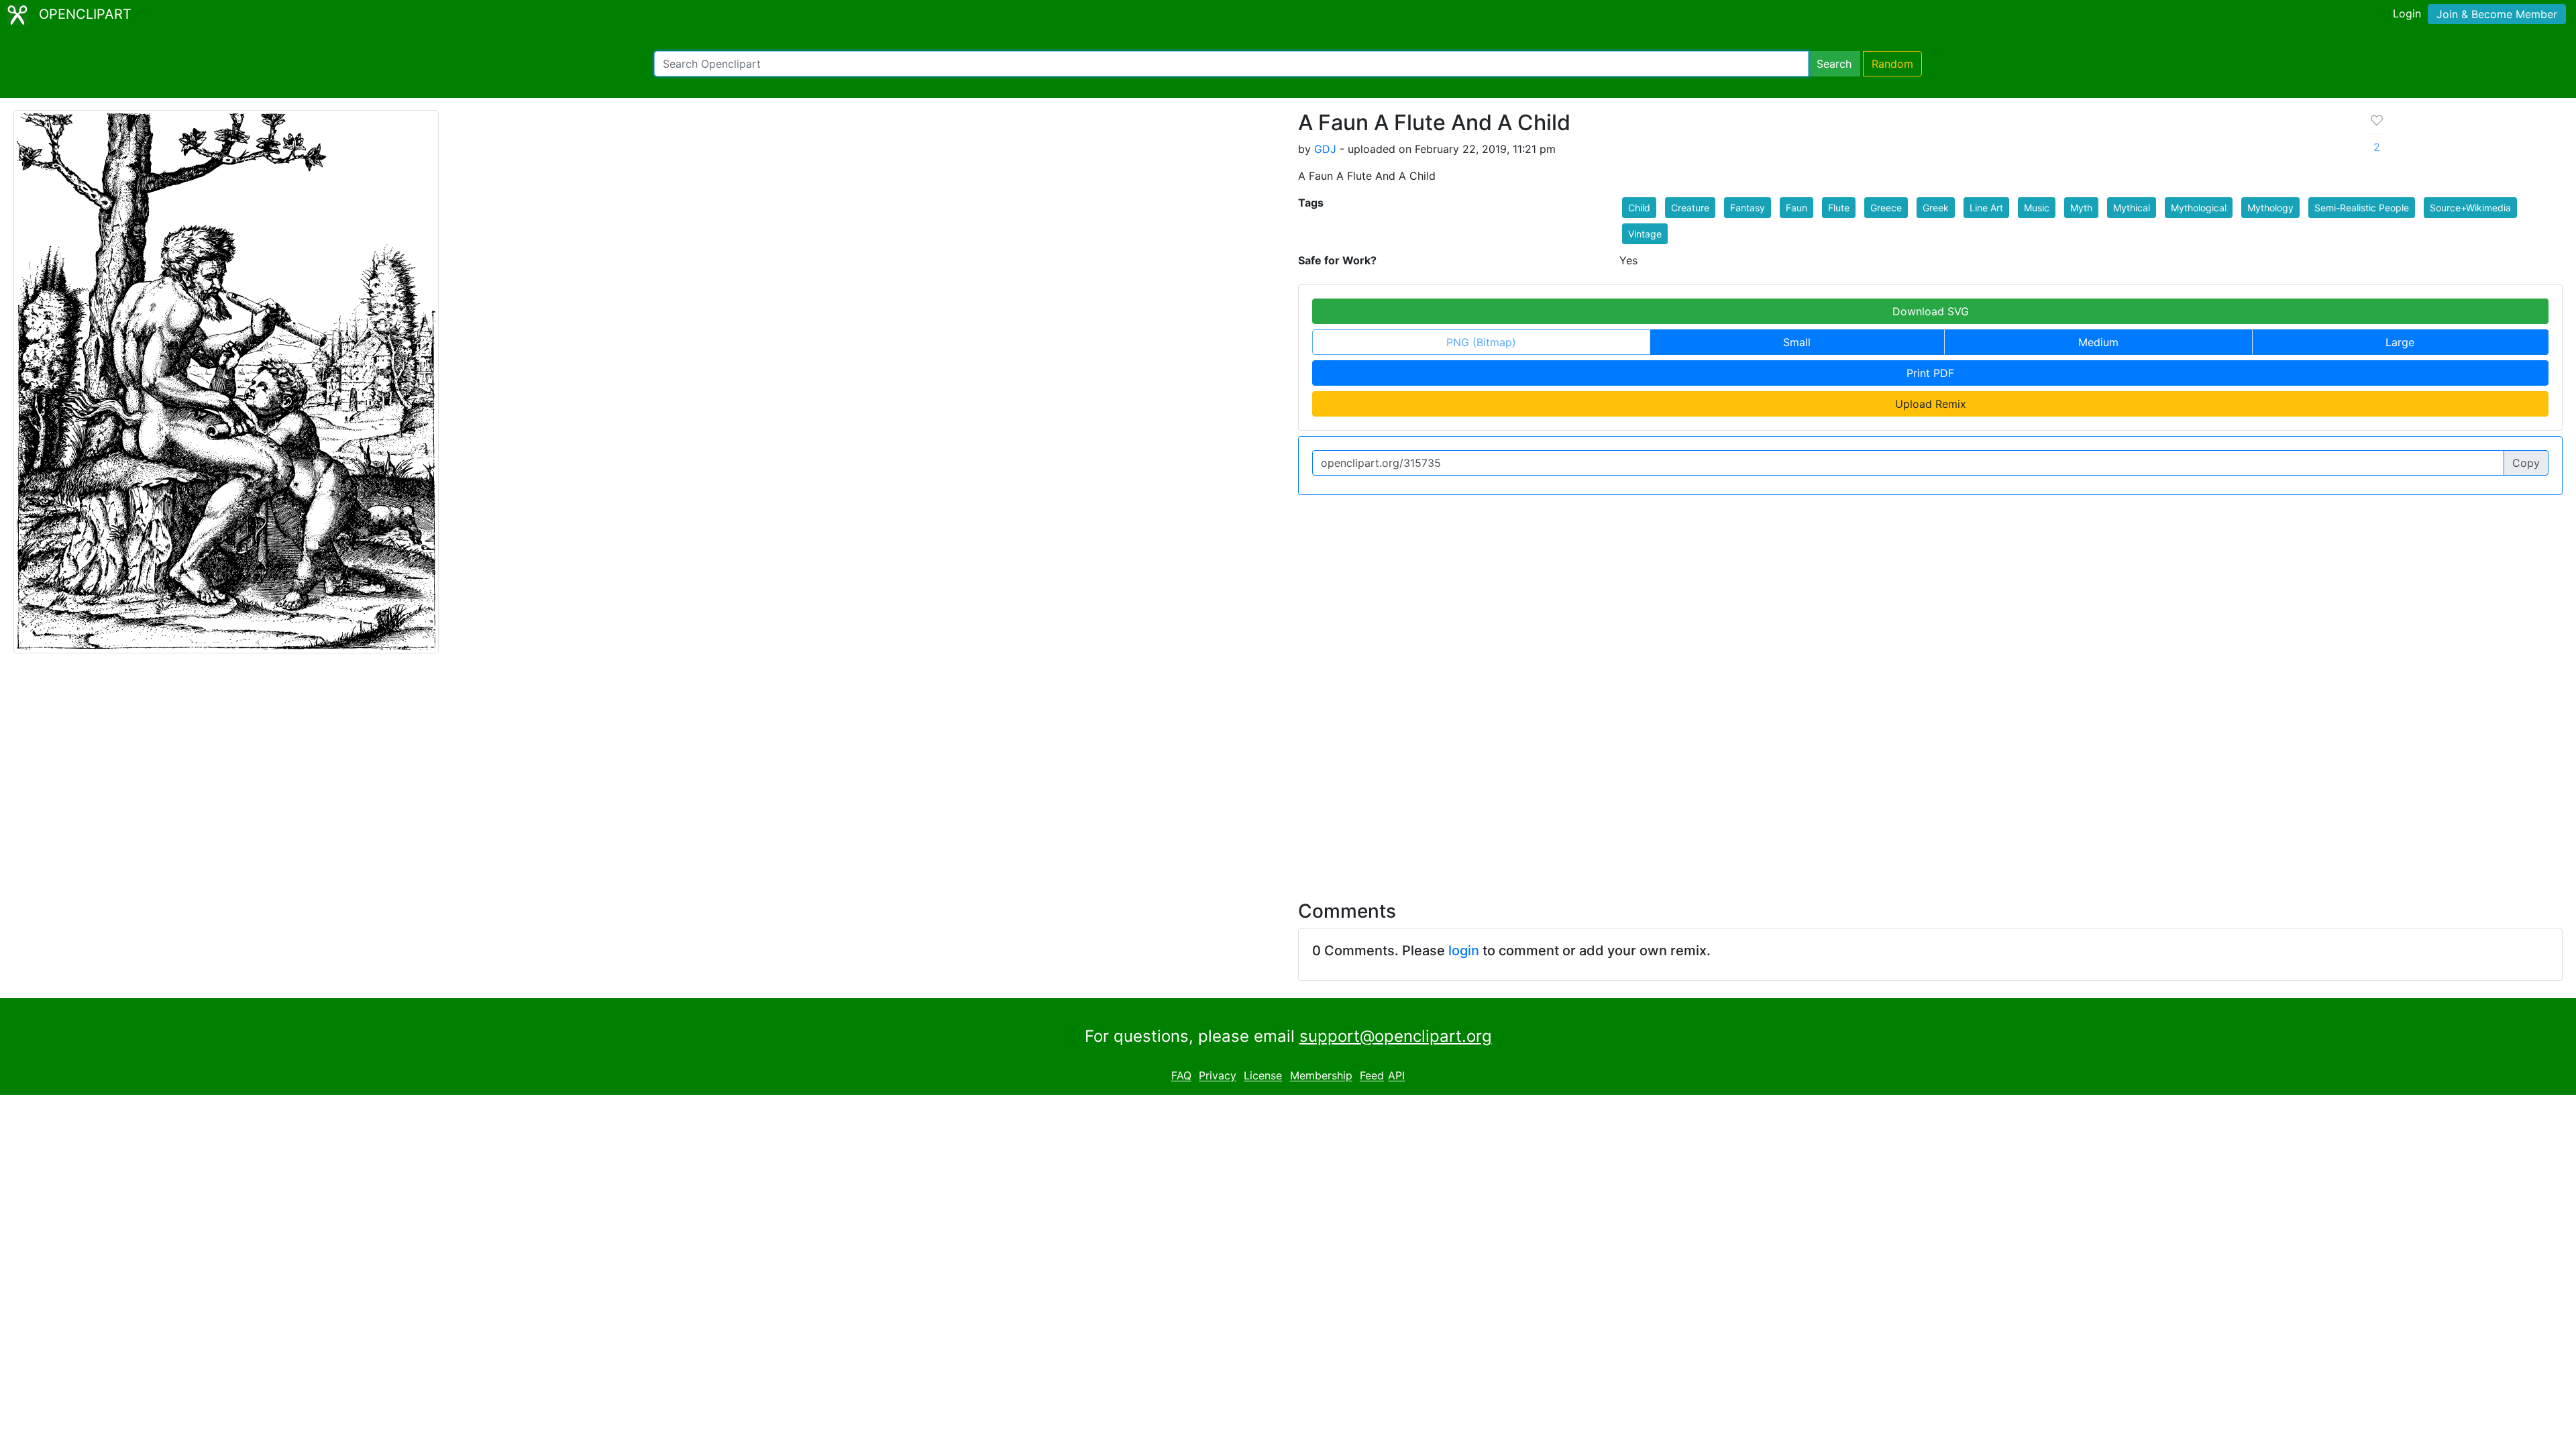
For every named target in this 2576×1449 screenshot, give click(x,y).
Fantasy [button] (1748, 208)
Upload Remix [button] (1931, 404)
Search (1834, 64)
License (1263, 1076)
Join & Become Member (2497, 14)
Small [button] (1797, 342)
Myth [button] (2081, 208)
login (1464, 951)
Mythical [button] (2132, 208)
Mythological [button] (2199, 208)
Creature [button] (1690, 208)
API (1396, 1076)
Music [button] (2037, 208)
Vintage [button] (1645, 234)
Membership (1321, 1076)
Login (2407, 13)
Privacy (1218, 1076)
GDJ (1325, 149)
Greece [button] (1886, 208)
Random (1892, 64)
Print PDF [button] (1930, 373)
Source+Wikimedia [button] (2470, 208)
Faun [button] (1796, 208)
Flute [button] (1839, 208)
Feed (1372, 1076)
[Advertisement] (1288, 769)
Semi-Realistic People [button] (2362, 208)
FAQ (1181, 1076)
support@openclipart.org (1396, 1036)
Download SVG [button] (1931, 311)
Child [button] (1639, 208)
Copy (2526, 463)
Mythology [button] (2270, 208)
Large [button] (2400, 342)
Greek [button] (1936, 208)
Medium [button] (2098, 342)
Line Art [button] (1986, 208)
